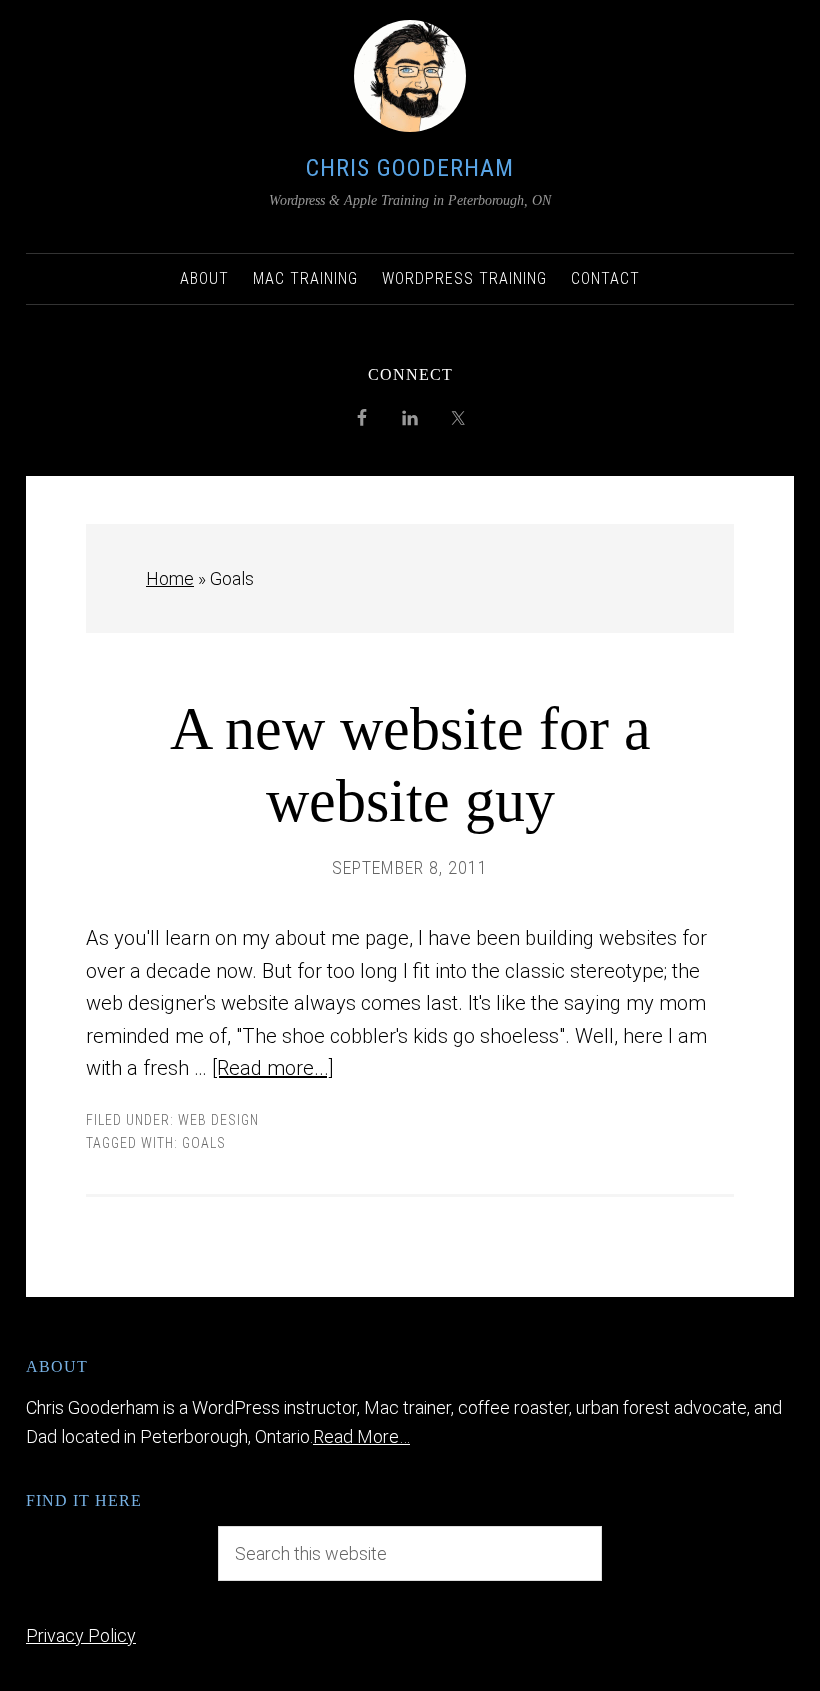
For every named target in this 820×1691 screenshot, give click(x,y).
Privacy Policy (81, 1635)
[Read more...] (273, 1068)
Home (170, 578)
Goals (204, 1143)
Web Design (218, 1120)
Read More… (361, 1436)
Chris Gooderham (410, 168)
